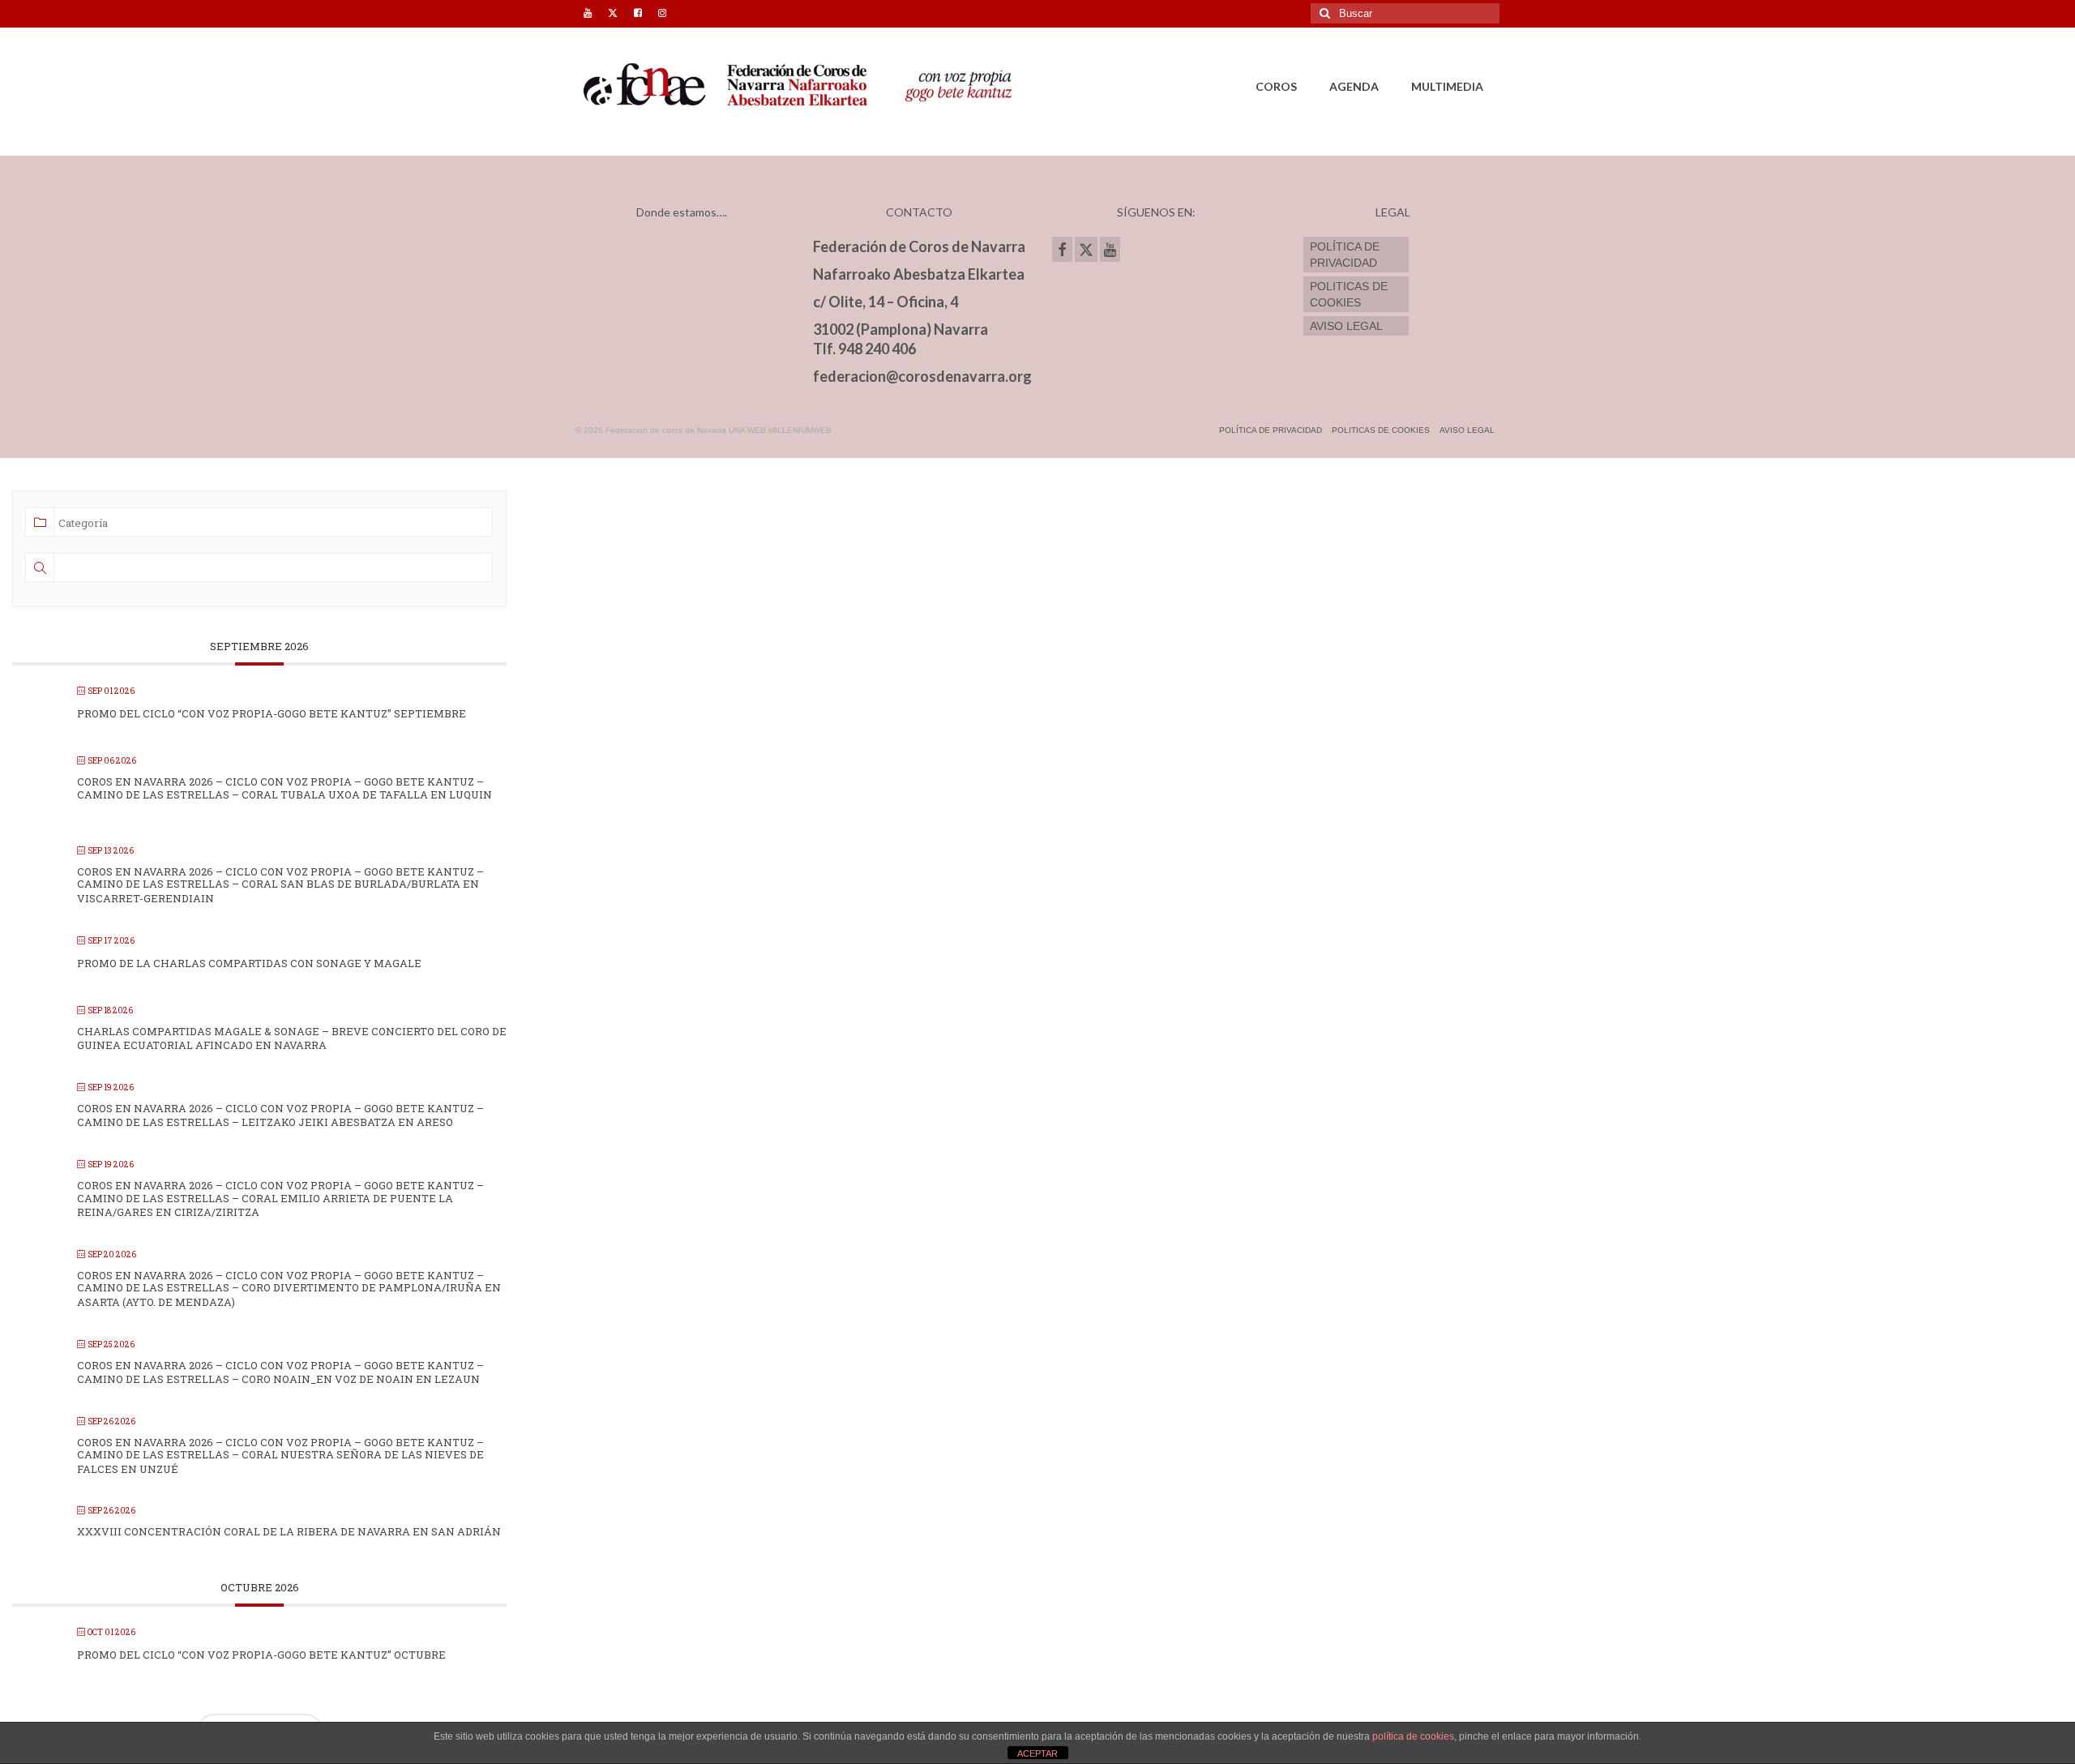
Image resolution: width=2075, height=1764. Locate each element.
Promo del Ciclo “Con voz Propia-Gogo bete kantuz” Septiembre (272, 713)
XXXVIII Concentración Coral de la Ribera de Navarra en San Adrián (289, 1531)
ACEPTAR (1037, 1753)
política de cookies (1413, 1736)
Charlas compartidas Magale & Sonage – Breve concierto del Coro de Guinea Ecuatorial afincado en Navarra (292, 1038)
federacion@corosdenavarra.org (922, 376)
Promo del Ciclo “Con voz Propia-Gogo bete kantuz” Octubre (261, 1655)
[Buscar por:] (1405, 13)
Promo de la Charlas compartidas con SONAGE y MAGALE (249, 963)
